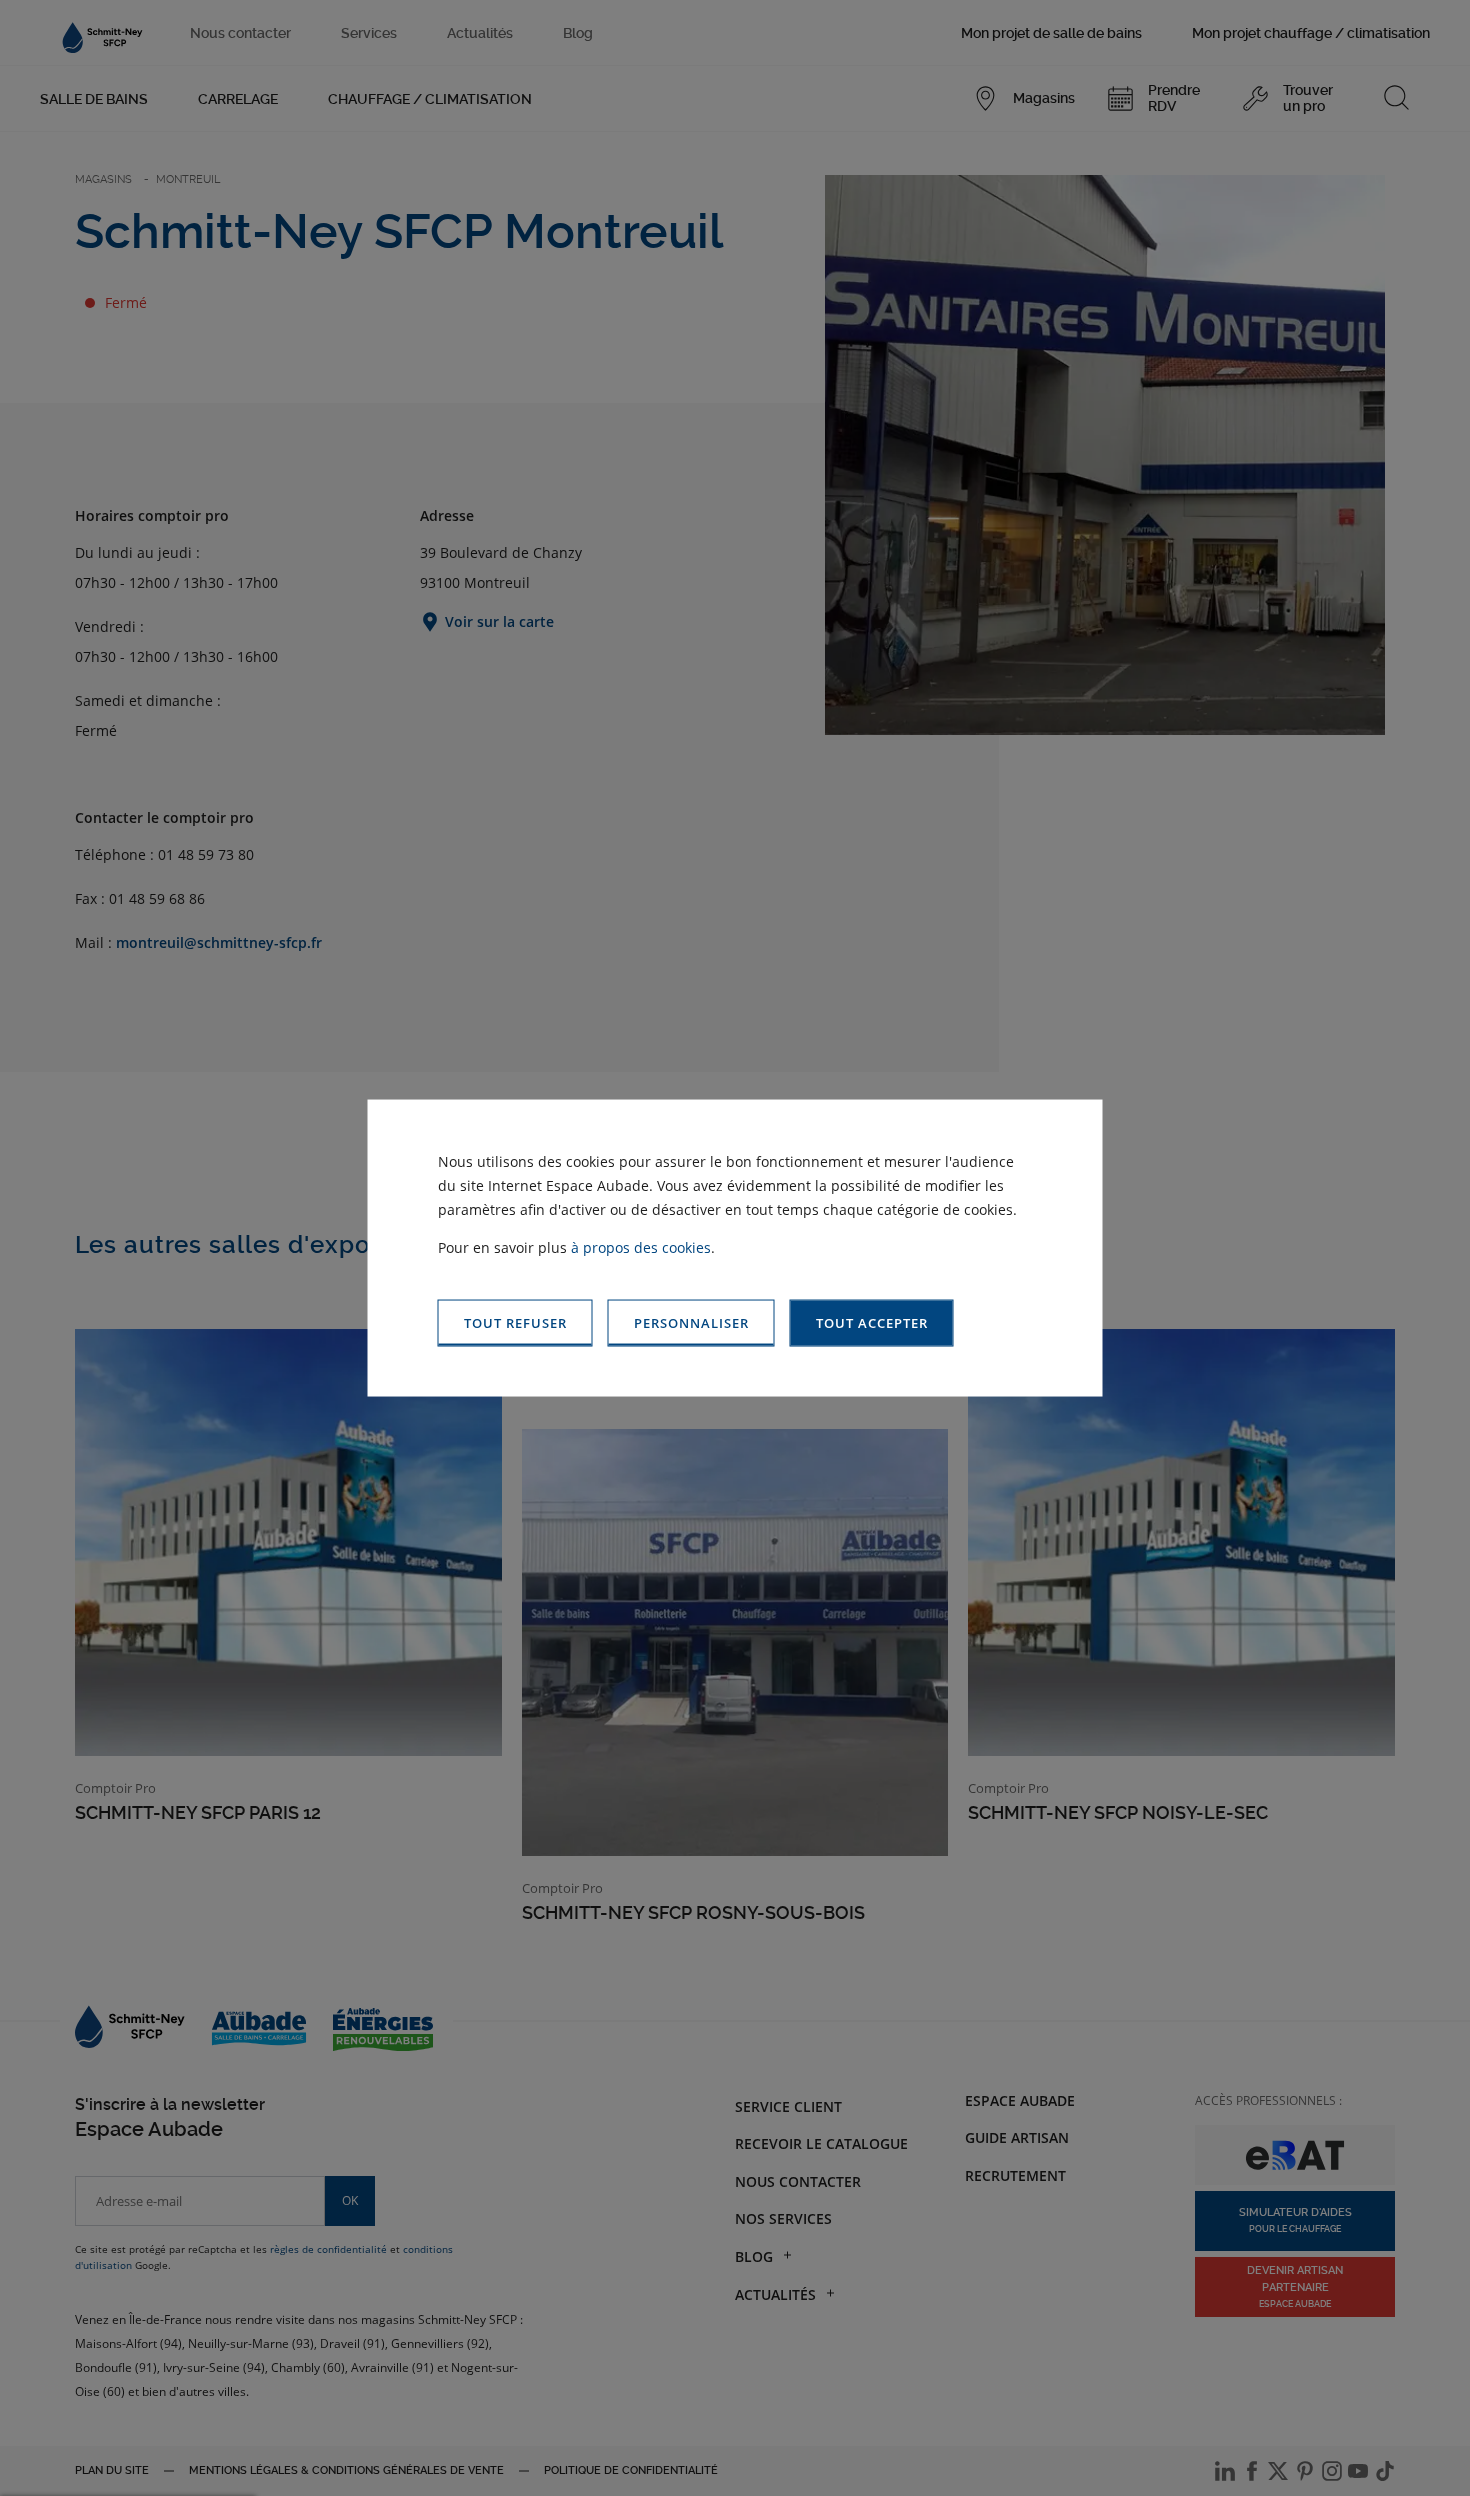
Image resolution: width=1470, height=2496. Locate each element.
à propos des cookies (641, 1247)
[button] (872, 1323)
